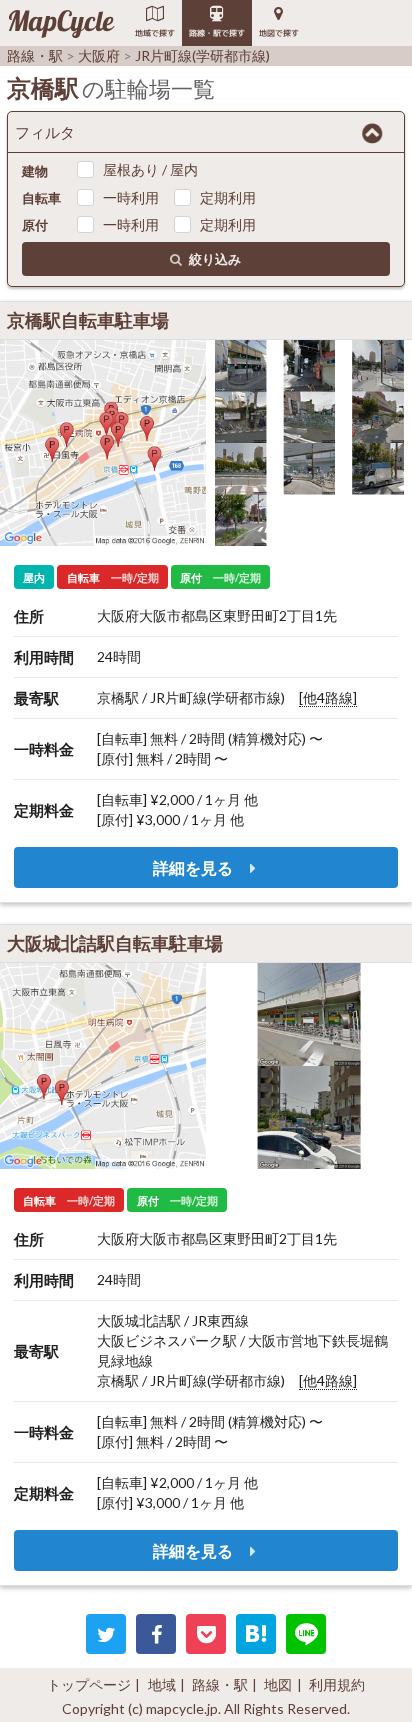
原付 (35, 225)
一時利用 (131, 197)
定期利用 (228, 197)
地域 (162, 1684)
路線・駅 (220, 1684)
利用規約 (337, 1684)
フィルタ (45, 132)
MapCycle (60, 23)
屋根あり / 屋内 (150, 169)
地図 (278, 1684)
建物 (35, 171)
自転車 (41, 198)
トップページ (89, 1684)
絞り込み (215, 259)
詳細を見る (194, 867)
